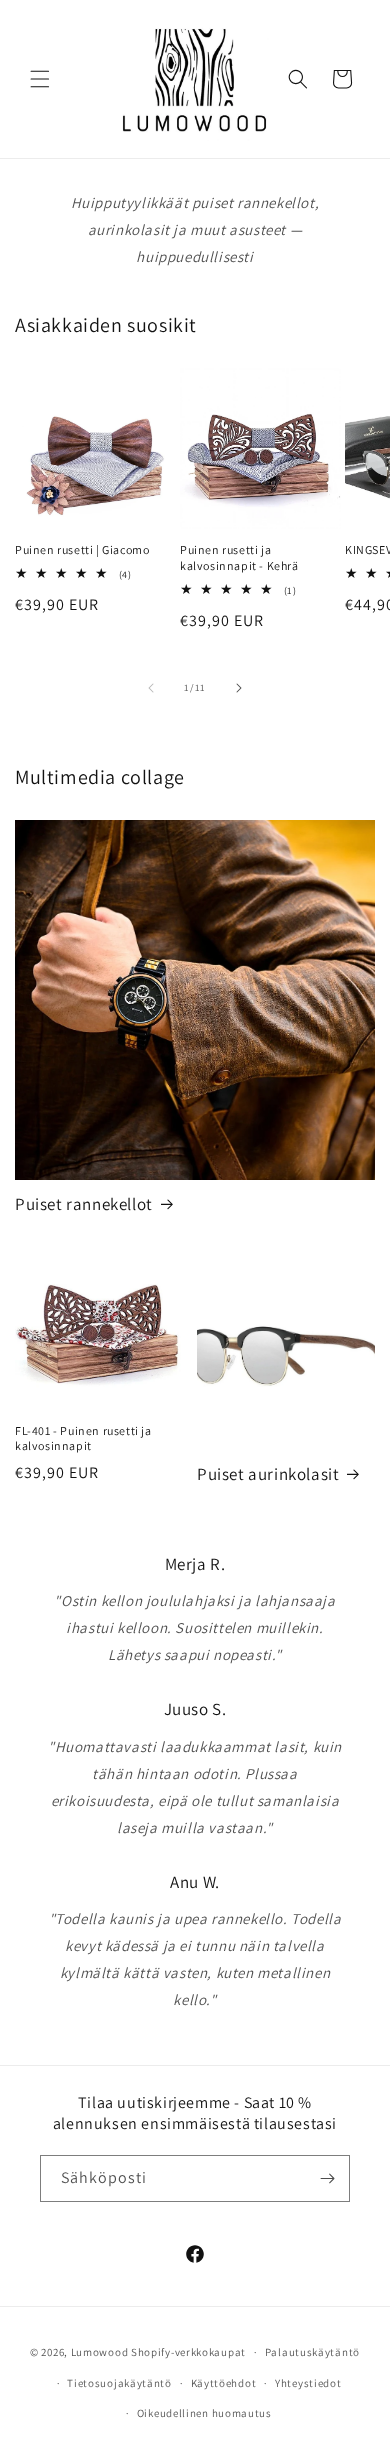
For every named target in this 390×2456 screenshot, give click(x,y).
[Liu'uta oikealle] (239, 688)
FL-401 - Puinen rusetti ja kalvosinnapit (83, 1438)
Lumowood (100, 2352)
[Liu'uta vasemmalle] (151, 688)
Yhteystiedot (308, 2383)
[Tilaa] (327, 2178)
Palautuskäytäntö (312, 2352)
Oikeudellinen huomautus (204, 2413)
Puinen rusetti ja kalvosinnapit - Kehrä (239, 557)
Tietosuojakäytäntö (119, 2383)
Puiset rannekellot (84, 1204)
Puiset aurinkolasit (268, 1474)
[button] (40, 79)
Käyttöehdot (224, 2383)
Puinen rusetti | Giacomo (82, 549)
